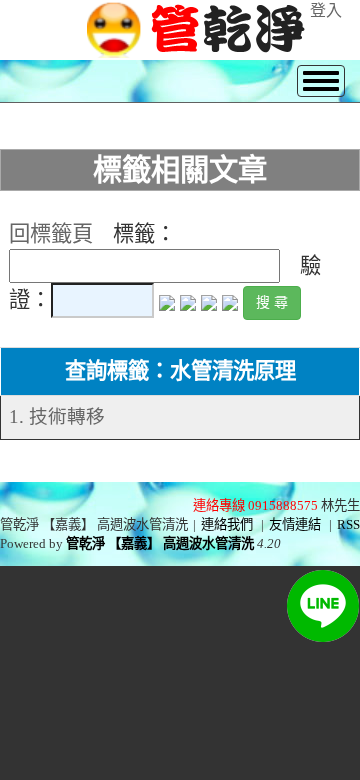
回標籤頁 (51, 234)
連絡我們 (227, 524)
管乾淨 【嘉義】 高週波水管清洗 (160, 543)
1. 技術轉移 (57, 416)
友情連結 (295, 524)
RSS (348, 524)
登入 (326, 10)
